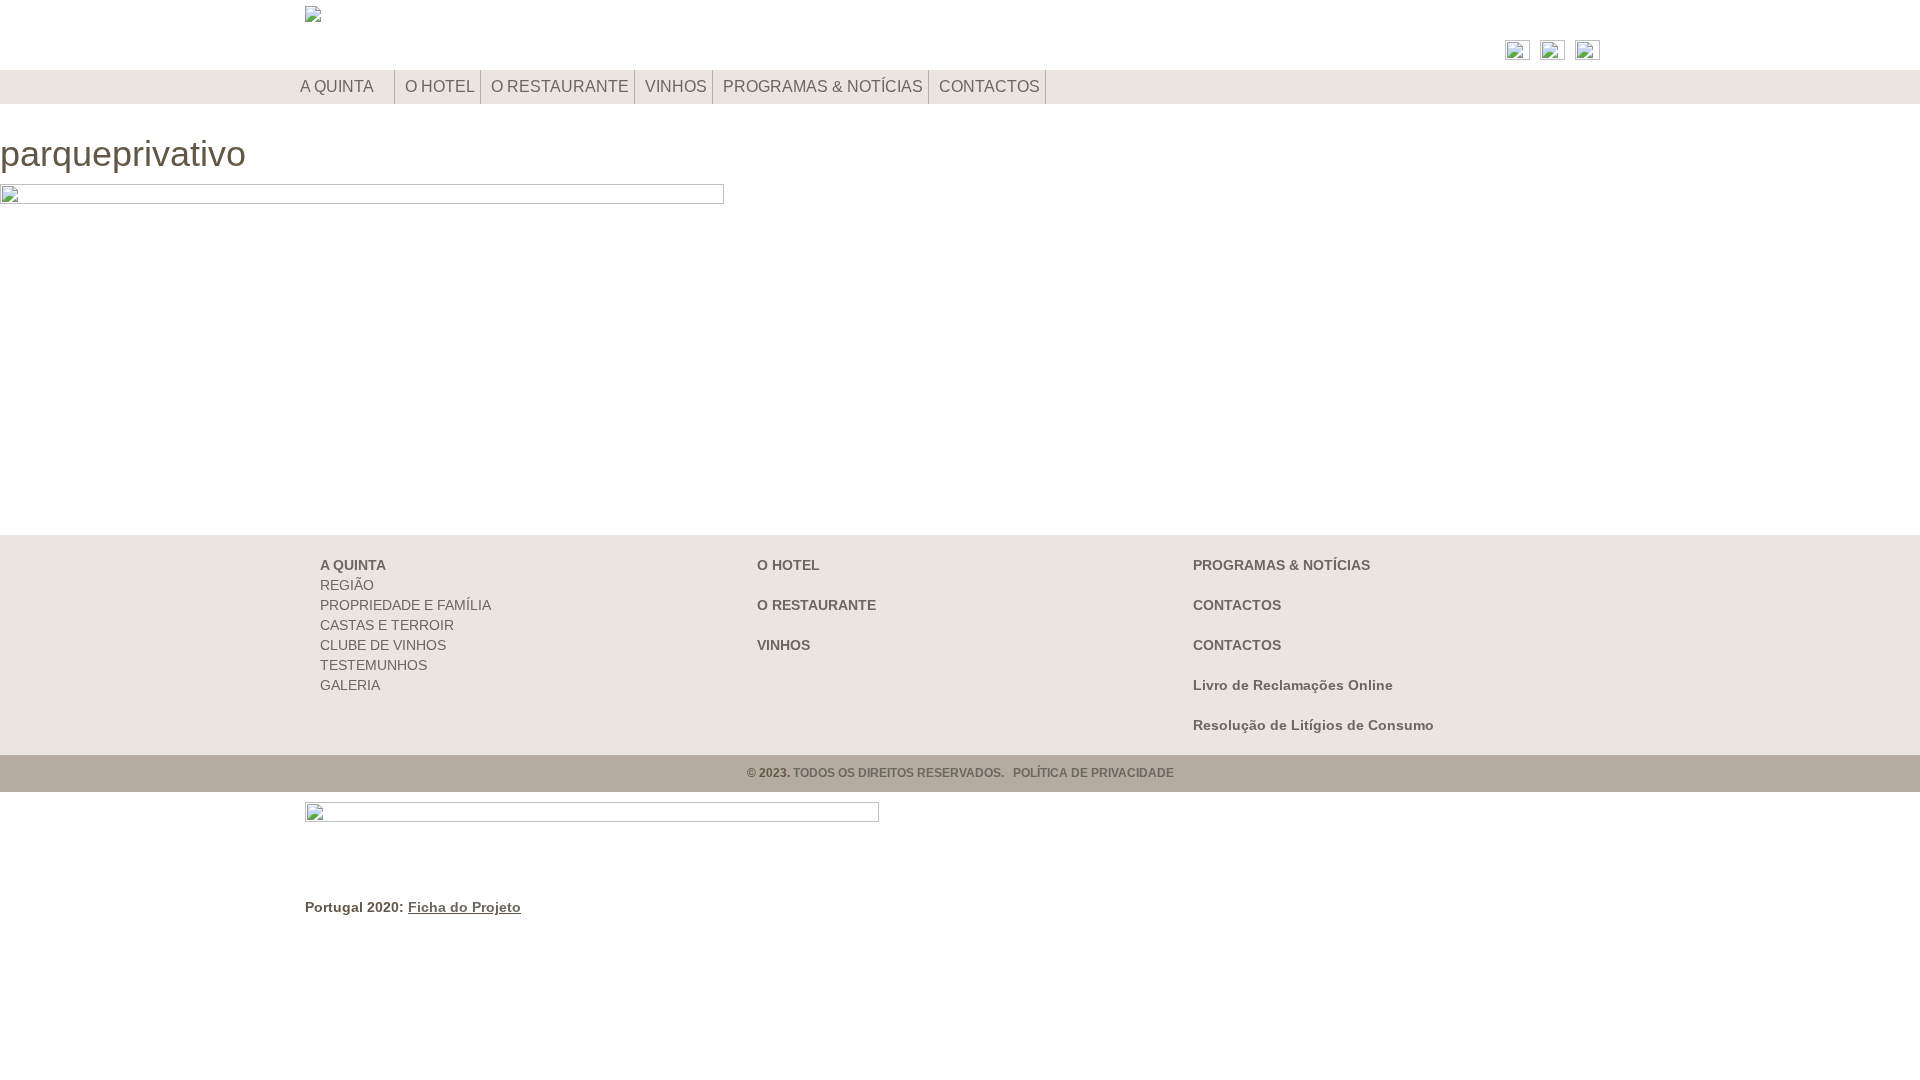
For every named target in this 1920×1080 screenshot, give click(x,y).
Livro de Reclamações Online (1293, 685)
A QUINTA (338, 86)
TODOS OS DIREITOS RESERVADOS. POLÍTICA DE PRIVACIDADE (983, 773)
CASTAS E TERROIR (387, 625)
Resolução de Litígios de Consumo (1313, 725)
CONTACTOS (989, 86)
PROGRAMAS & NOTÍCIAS (823, 86)
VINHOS (676, 86)
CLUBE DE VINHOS (383, 645)
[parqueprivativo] (960, 329)
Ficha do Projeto (464, 907)
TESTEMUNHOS (373, 665)
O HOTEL (440, 86)
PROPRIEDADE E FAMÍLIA (405, 605)
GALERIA (350, 685)
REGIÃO (347, 585)
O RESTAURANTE (560, 86)
